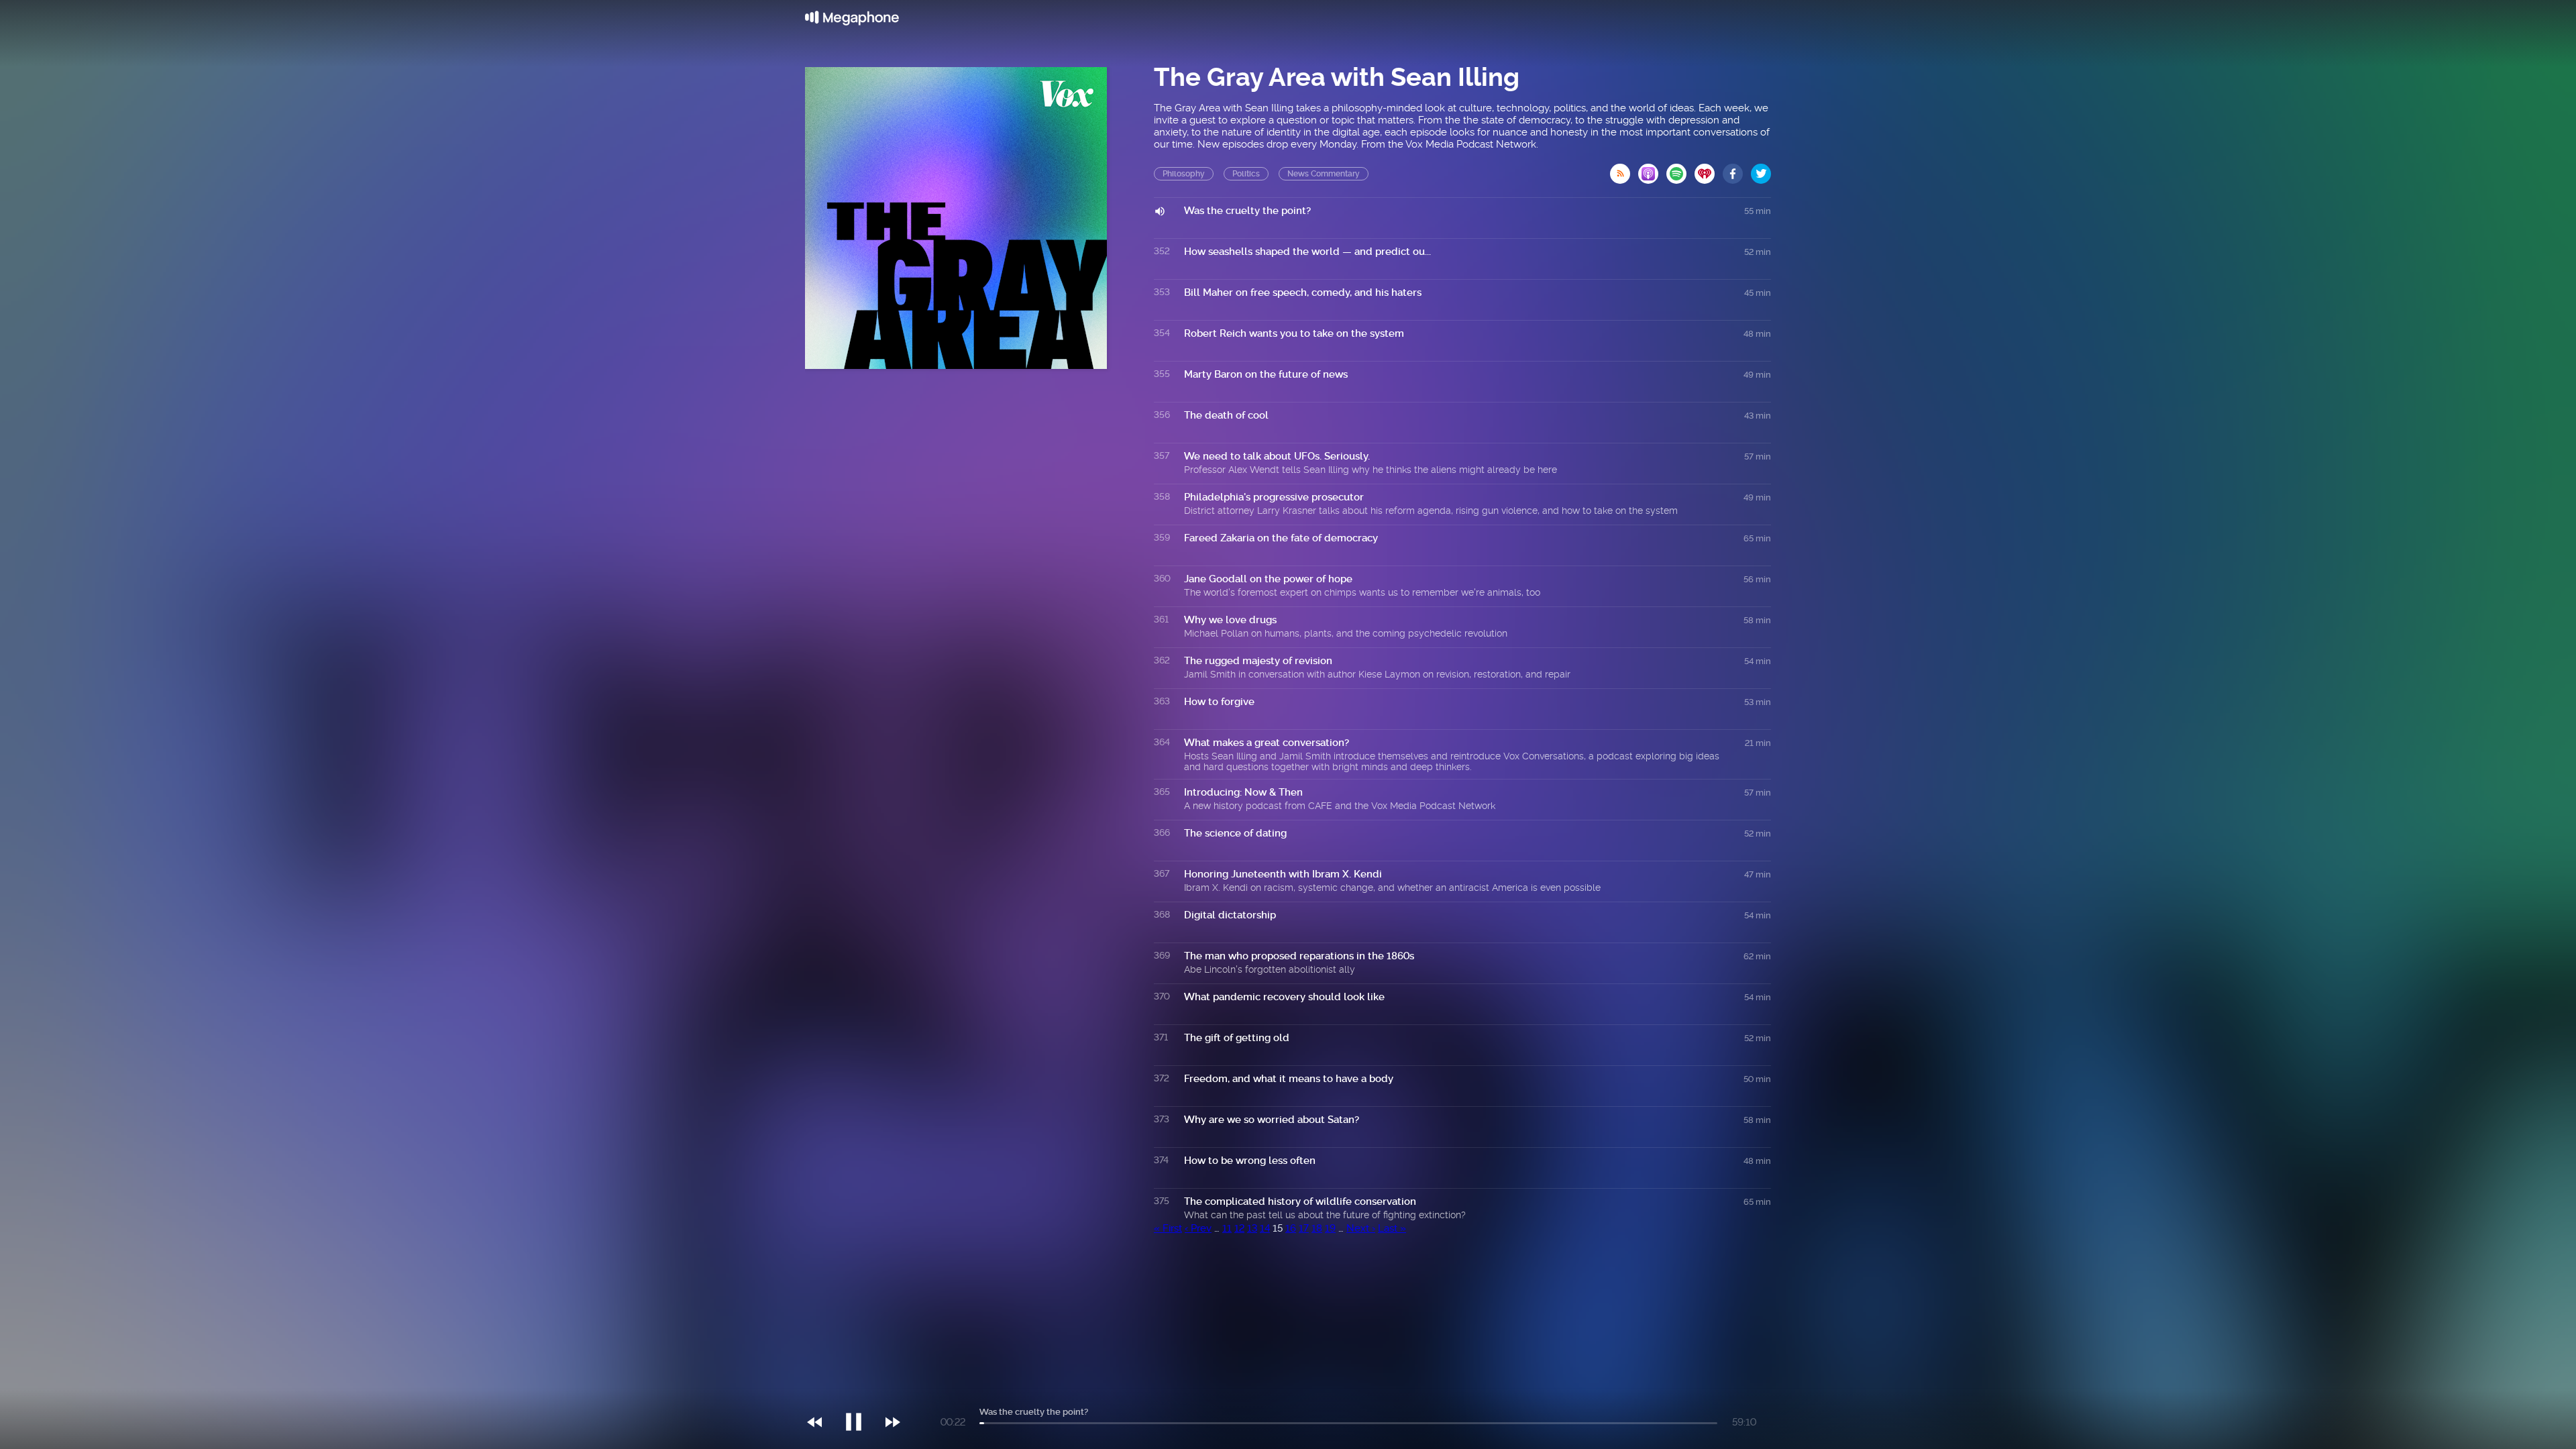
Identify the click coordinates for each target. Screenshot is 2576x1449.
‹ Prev (1198, 1228)
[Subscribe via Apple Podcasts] (1652, 170)
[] (860, 1395)
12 (1239, 1228)
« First (1168, 1228)
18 (1317, 1228)
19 (1330, 1228)
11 (1227, 1228)
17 (1304, 1228)
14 (1265, 1228)
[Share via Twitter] (1761, 170)
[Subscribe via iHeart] (1709, 170)
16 (1291, 1228)
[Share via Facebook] (1737, 170)
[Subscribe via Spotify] (1680, 170)
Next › (1361, 1228)
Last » (1392, 1228)
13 (1252, 1228)
